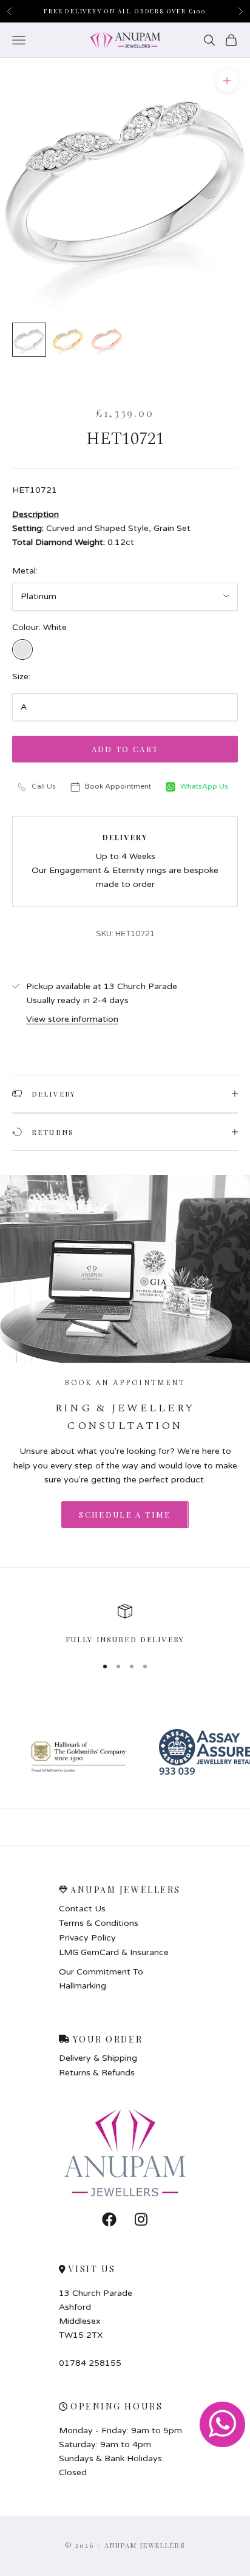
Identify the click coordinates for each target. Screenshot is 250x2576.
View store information (72, 1019)
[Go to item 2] (68, 340)
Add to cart (125, 749)
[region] (125, 1625)
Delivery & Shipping (98, 2058)
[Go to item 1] (29, 340)
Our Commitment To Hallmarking (101, 1979)
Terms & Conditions (99, 1923)
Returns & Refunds (97, 2073)
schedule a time (125, 1514)
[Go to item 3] (107, 340)
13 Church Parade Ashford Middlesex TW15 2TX (96, 2314)
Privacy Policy (87, 1938)
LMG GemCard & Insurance (114, 1953)
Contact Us (82, 1909)
